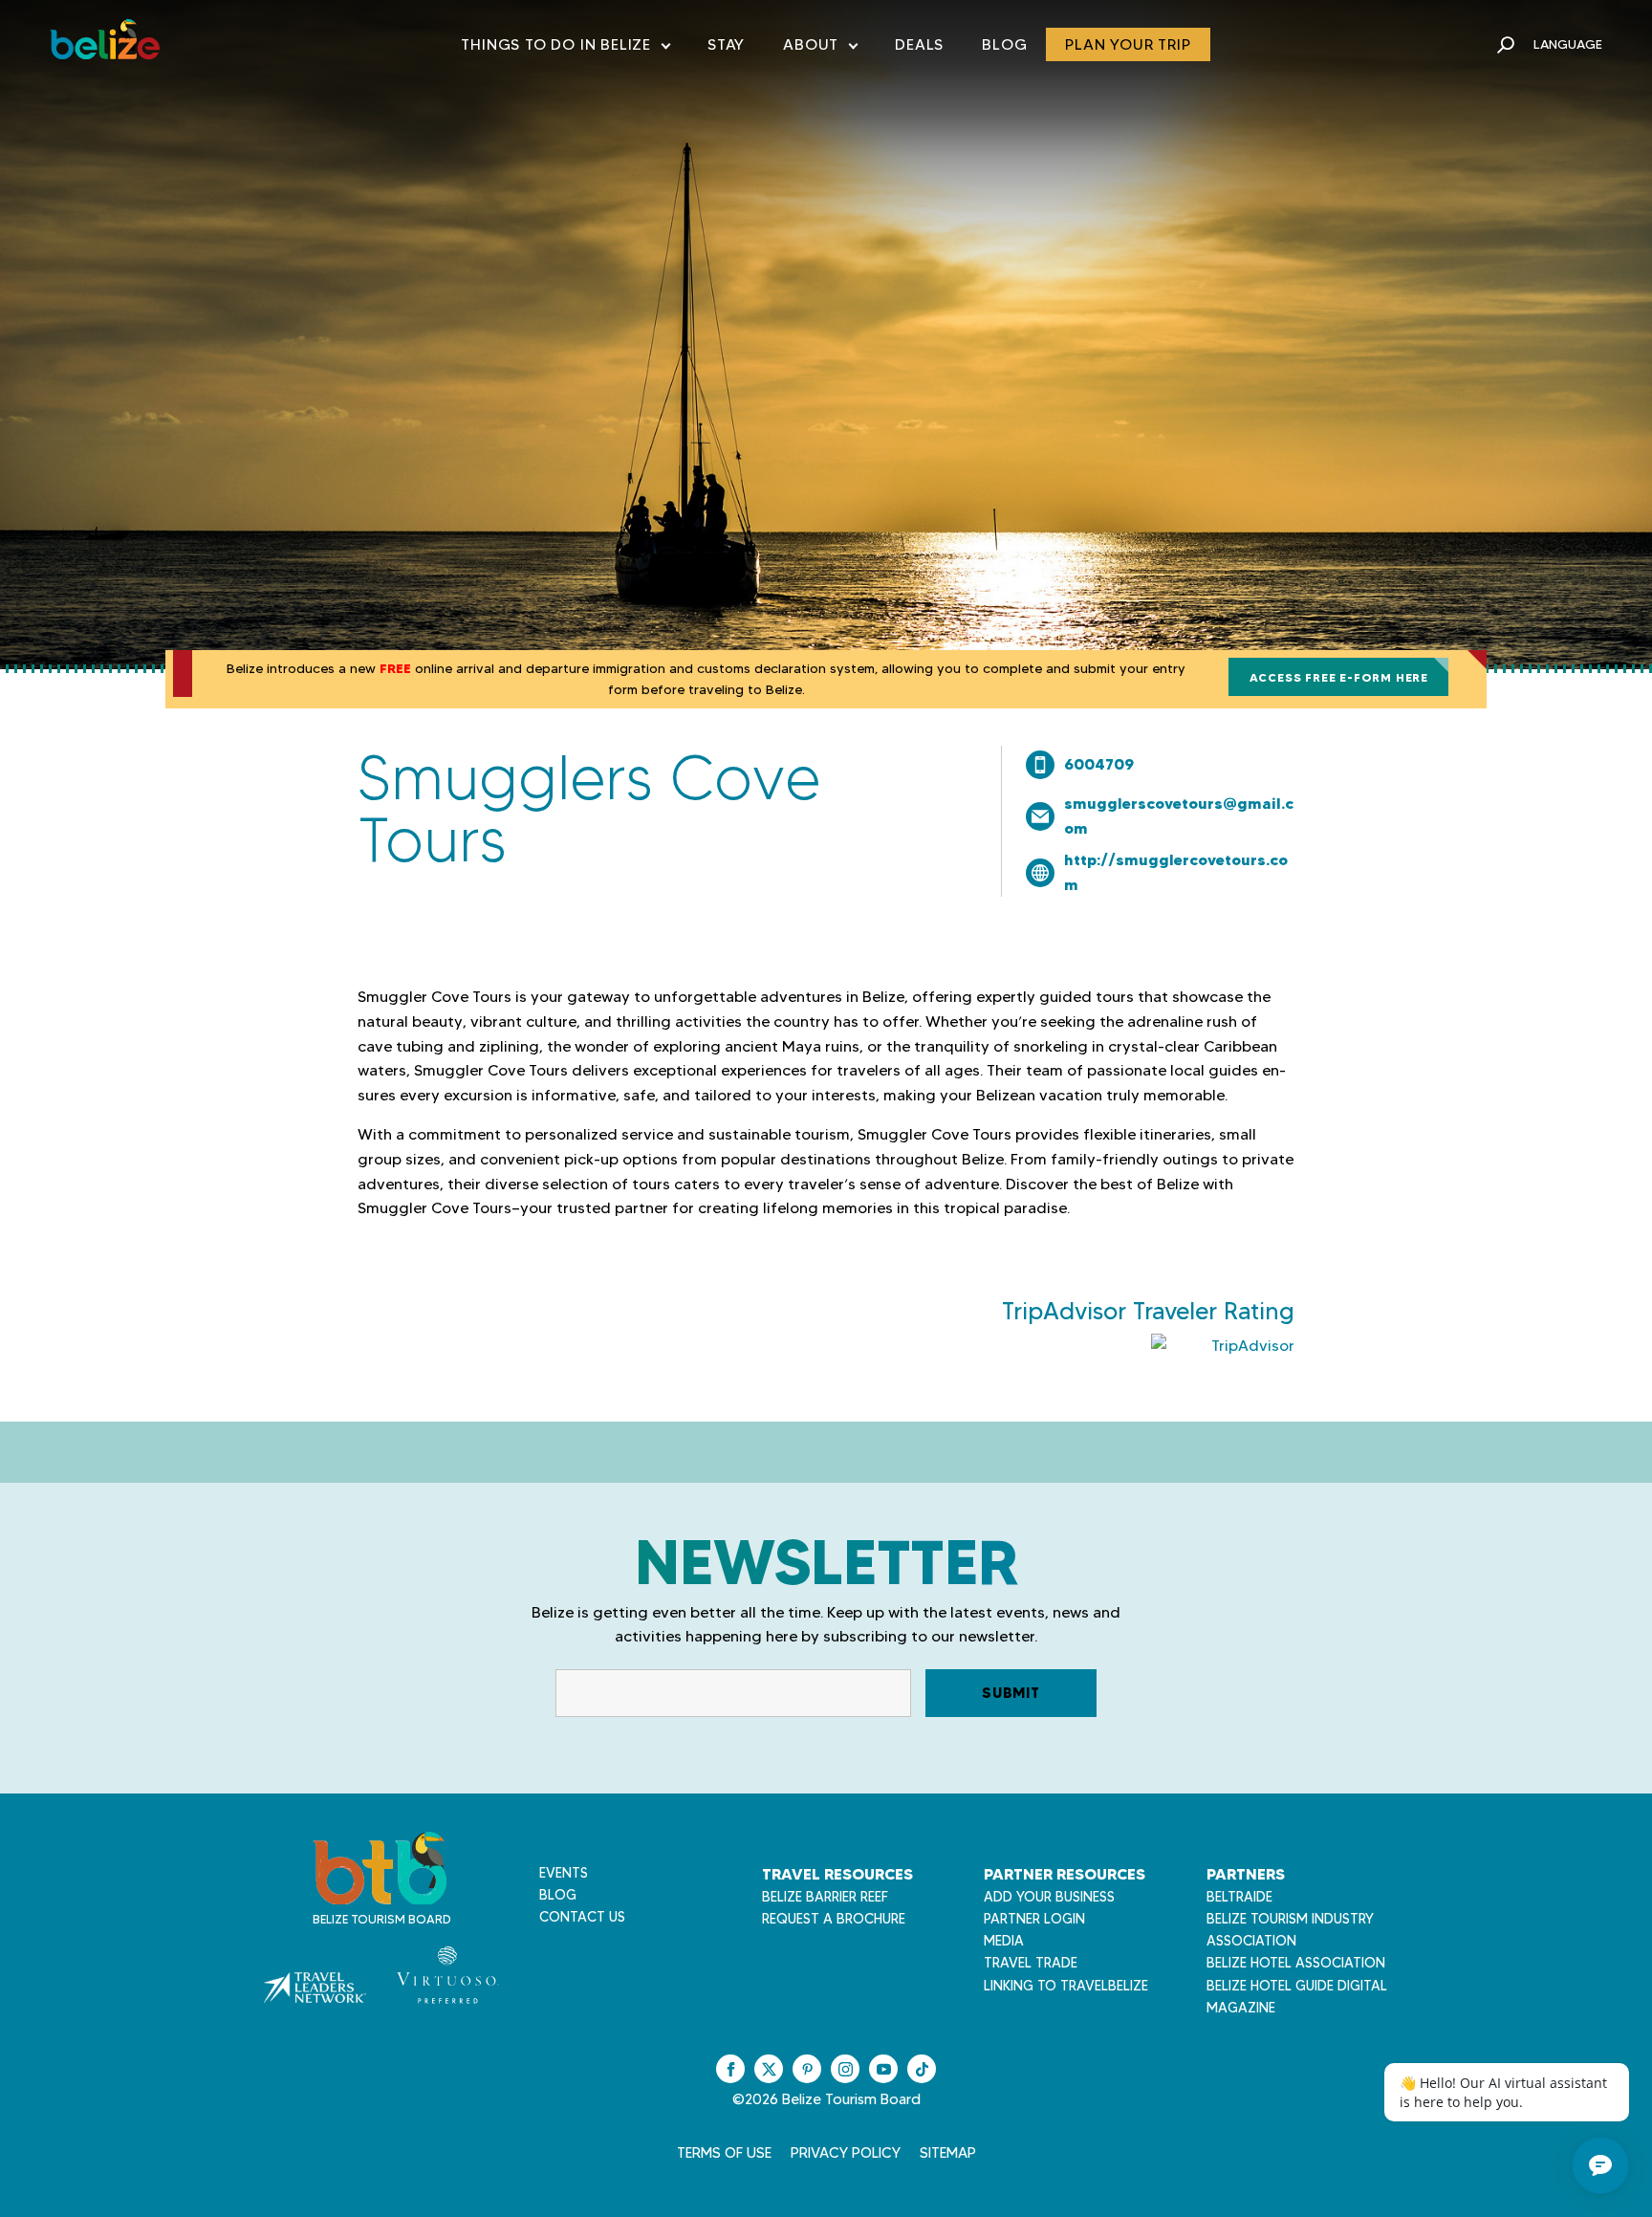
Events (564, 1873)
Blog (1004, 44)
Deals (919, 44)
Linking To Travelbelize (1066, 1986)
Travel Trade (1031, 1963)
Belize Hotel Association (1296, 1963)
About (820, 48)
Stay (726, 44)
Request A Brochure (834, 1919)
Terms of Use (724, 2153)
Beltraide (1239, 1897)
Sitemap (948, 2153)
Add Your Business (1049, 1897)
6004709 (1099, 764)
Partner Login (1034, 1919)
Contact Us (582, 1917)
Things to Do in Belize (565, 48)
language (1568, 44)
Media (1004, 1941)
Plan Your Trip (1128, 44)
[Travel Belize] (380, 1894)
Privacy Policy (846, 2153)
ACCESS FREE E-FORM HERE (1339, 677)
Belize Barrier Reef (825, 1897)
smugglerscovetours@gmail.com (1179, 815)
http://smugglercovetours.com (1176, 872)
